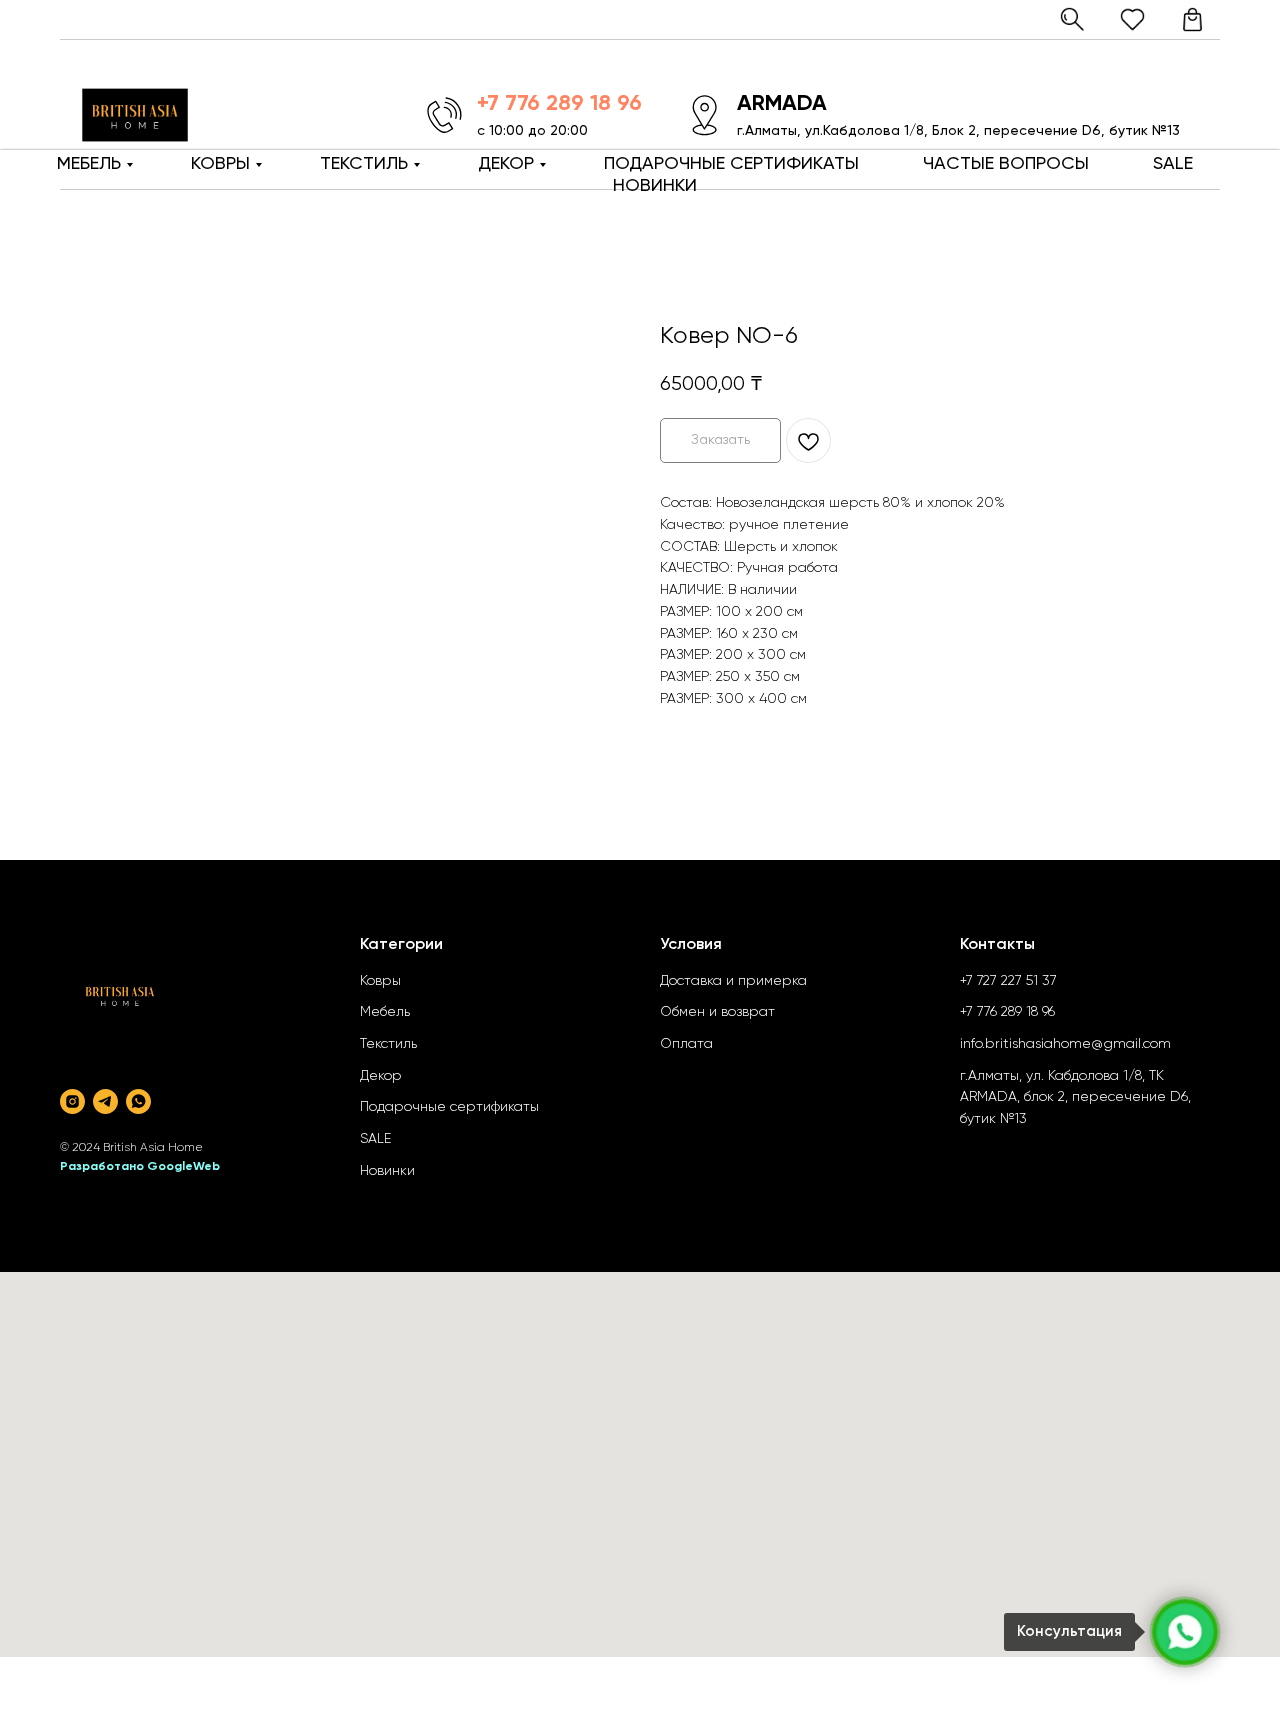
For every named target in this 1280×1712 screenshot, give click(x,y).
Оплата (686, 1044)
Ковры (380, 981)
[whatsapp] (138, 1101)
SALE (1173, 164)
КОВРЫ (220, 164)
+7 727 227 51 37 (1008, 981)
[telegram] (105, 1101)
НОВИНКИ (655, 186)
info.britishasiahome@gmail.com (1065, 1044)
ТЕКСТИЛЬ (364, 164)
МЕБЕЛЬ (89, 164)
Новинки (387, 1171)
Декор (381, 1076)
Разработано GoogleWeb (140, 1167)
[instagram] (72, 1101)
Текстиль (388, 1044)
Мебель (385, 1012)
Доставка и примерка (733, 981)
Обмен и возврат (717, 1012)
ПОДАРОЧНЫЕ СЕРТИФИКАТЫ (731, 164)
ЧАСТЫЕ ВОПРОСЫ (1006, 164)
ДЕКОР (506, 164)
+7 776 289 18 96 (1007, 1012)
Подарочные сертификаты (449, 1107)
